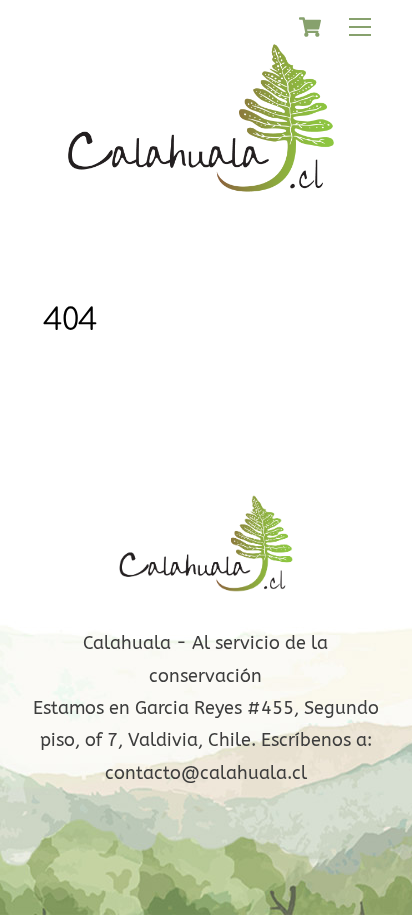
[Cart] (310, 27)
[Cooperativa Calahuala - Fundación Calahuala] (201, 205)
